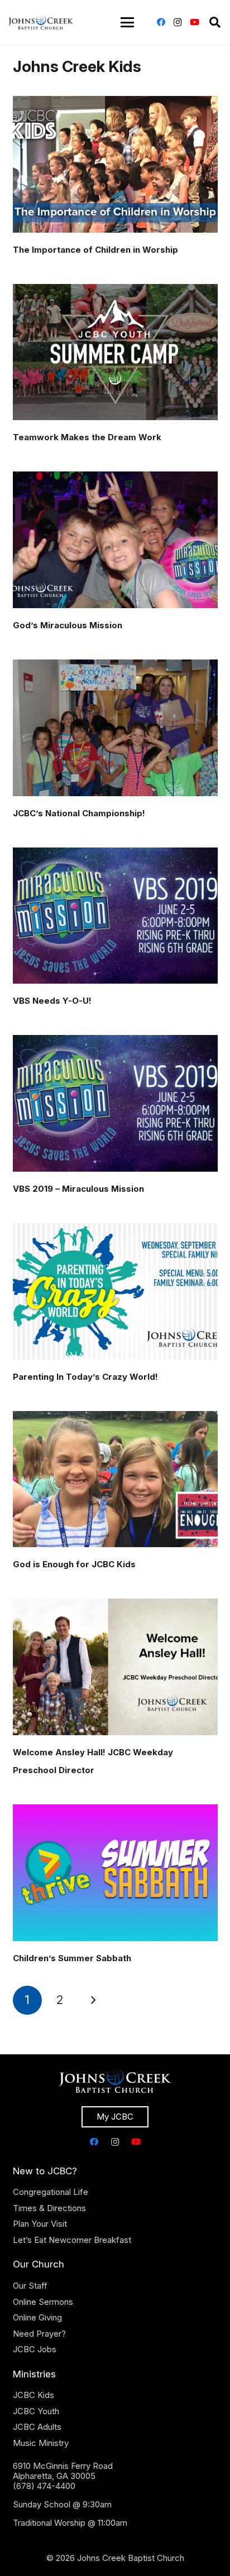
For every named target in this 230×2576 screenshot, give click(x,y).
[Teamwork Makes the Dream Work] (115, 352)
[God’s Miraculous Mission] (115, 540)
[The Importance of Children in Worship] (115, 164)
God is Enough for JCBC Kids (74, 1564)
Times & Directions (49, 2208)
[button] (127, 22)
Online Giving (37, 2317)
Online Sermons (43, 2302)
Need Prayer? (39, 2334)
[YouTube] (194, 22)
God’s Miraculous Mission (68, 625)
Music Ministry (41, 2443)
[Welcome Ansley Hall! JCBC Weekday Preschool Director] (115, 1667)
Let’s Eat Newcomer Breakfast (72, 2240)
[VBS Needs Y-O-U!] (115, 916)
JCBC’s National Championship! (79, 813)
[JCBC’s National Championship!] (115, 728)
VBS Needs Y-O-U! (52, 1001)
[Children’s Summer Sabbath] (115, 1873)
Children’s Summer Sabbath (72, 1958)
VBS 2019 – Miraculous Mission (78, 1189)
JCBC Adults (37, 2427)
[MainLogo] (41, 22)
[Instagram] (178, 22)
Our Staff (30, 2286)
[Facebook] (161, 22)
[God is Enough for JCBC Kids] (115, 1479)
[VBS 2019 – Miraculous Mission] (115, 1103)
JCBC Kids (33, 2395)
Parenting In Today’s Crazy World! (85, 1377)
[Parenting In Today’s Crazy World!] (115, 1291)
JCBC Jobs (35, 2349)
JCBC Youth (36, 2411)
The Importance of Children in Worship (95, 250)
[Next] (93, 2000)
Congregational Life (51, 2192)
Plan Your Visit (40, 2224)
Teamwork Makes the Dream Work (87, 437)
